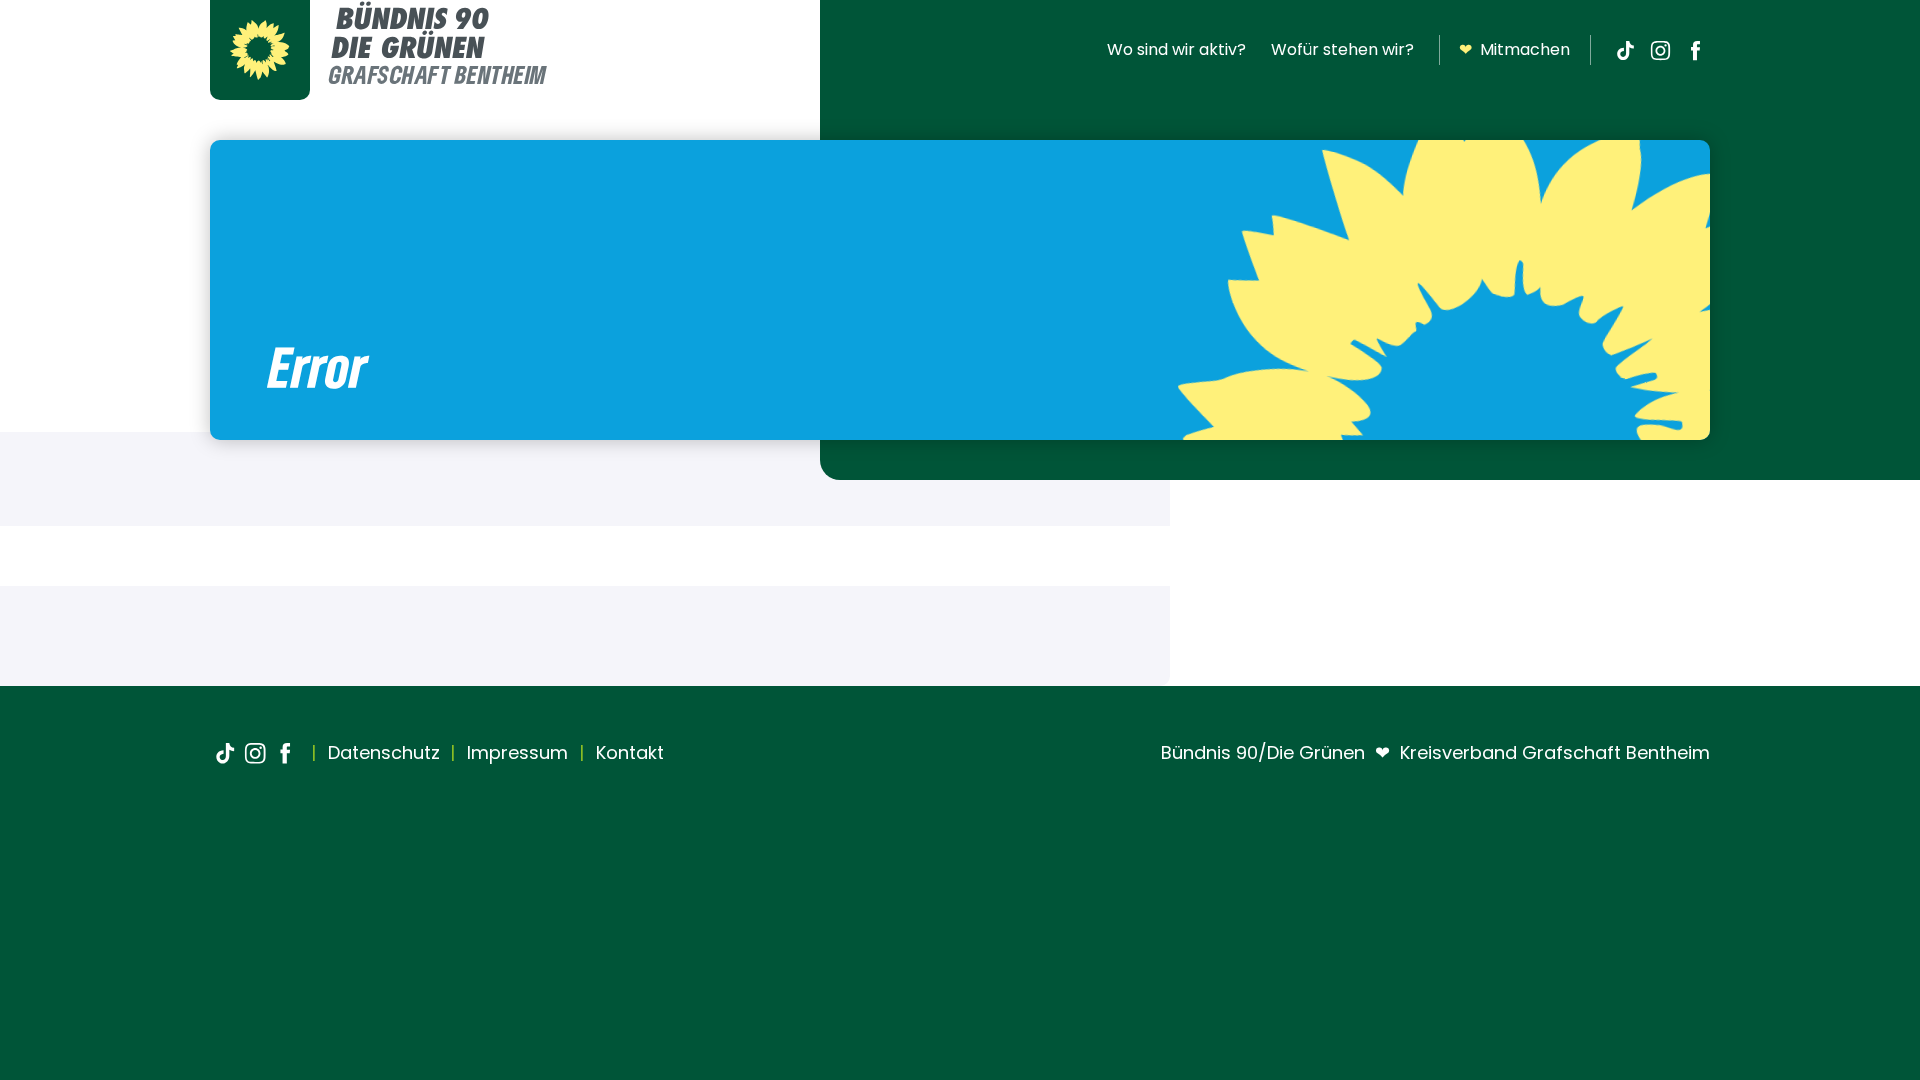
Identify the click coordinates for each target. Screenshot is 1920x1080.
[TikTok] (1625, 50)
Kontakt (627, 752)
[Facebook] (1695, 50)
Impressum (515, 752)
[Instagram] (1660, 50)
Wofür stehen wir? (1342, 49)
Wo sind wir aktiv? (1176, 49)
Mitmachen (1514, 49)
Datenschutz (381, 752)
